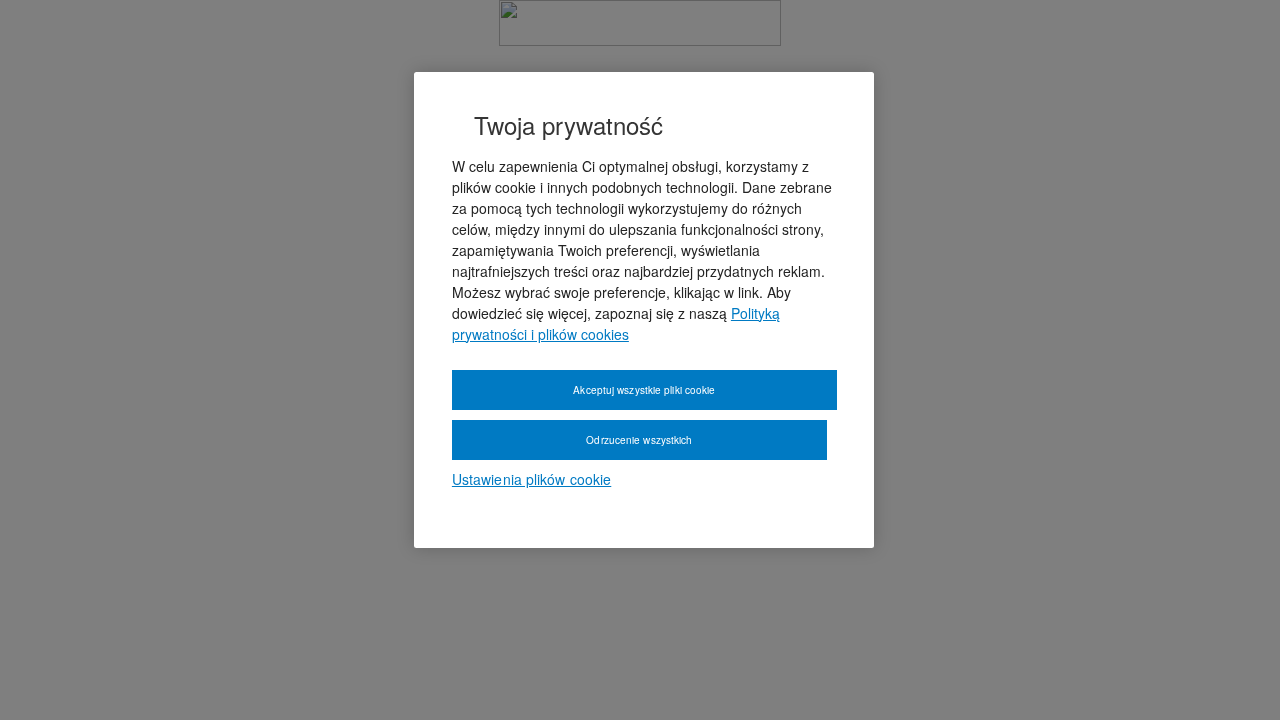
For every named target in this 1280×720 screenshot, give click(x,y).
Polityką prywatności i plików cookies (616, 323)
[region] (644, 310)
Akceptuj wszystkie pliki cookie (644, 390)
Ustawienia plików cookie (531, 479)
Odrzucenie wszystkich (639, 440)
